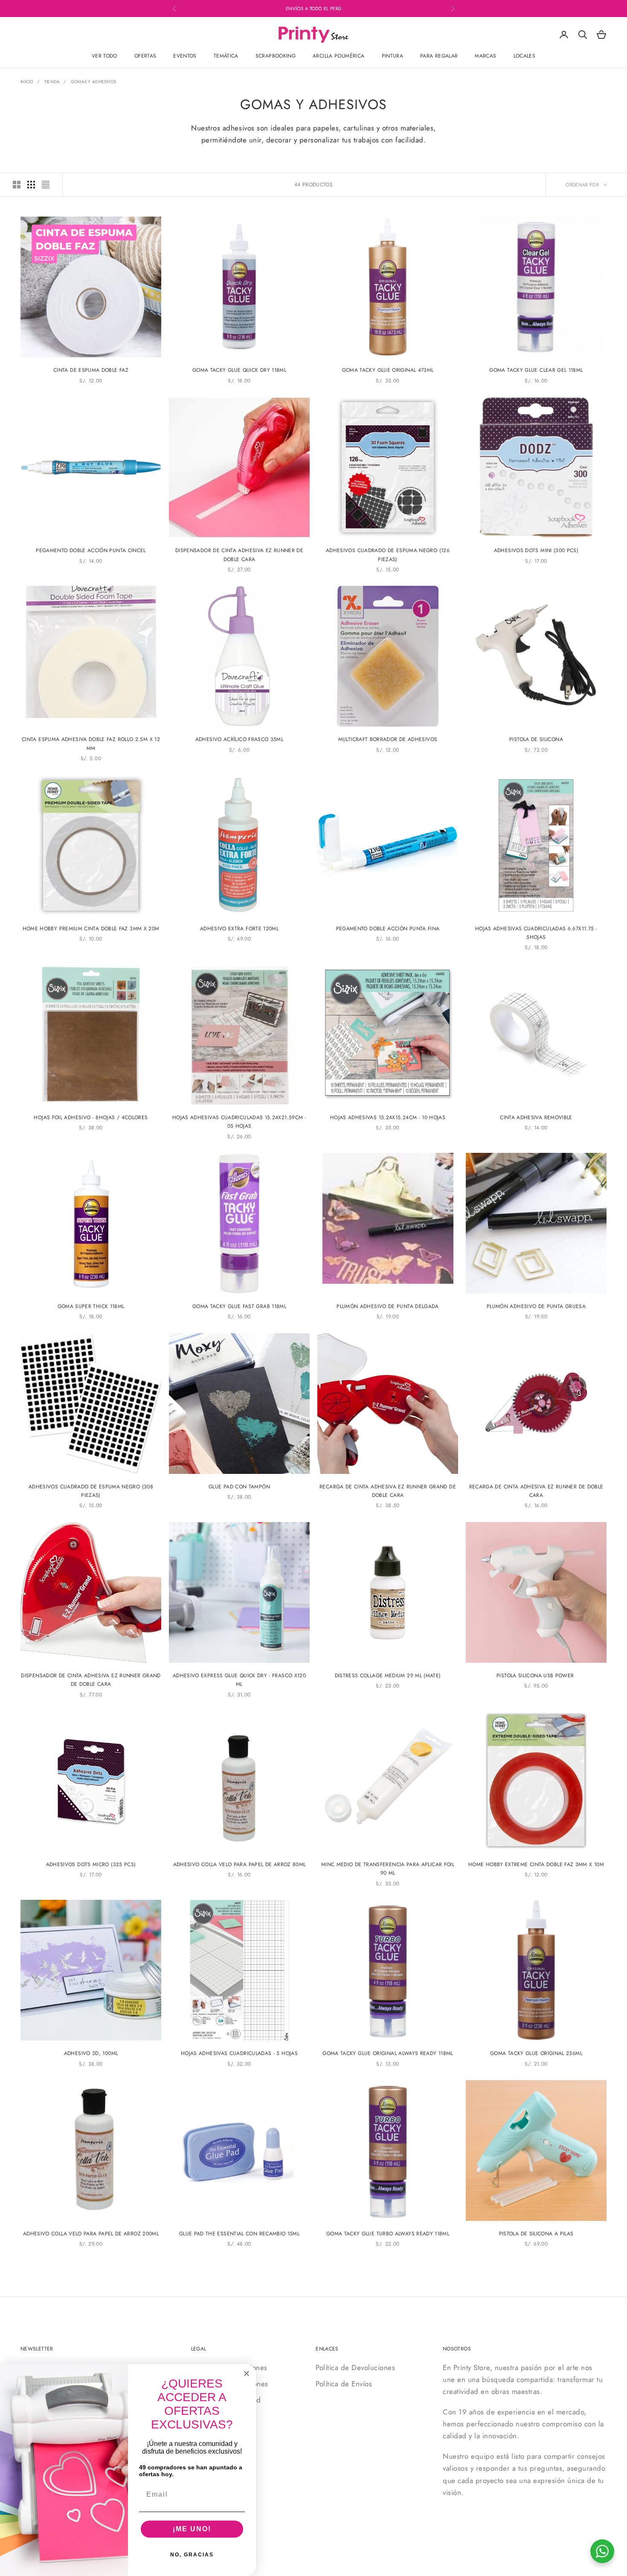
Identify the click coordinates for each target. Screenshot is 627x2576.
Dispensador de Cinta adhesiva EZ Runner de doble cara (239, 555)
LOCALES (525, 56)
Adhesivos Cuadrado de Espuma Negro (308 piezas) (91, 1491)
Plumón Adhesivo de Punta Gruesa (536, 1306)
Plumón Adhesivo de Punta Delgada (388, 1306)
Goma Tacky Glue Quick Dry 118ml (239, 370)
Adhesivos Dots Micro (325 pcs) (91, 1864)
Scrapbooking (276, 56)
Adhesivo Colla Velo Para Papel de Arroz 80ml (239, 1864)
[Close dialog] (247, 2373)
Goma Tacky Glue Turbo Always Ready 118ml (388, 2234)
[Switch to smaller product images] (31, 185)
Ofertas (145, 56)
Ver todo (104, 56)
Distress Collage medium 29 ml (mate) (388, 1676)
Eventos (185, 56)
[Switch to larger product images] (17, 185)
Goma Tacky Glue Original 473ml (388, 370)
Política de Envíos (344, 2384)
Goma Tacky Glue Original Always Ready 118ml (388, 2053)
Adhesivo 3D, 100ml (91, 2053)
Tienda (52, 82)
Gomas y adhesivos (94, 82)
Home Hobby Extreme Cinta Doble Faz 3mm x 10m (536, 1864)
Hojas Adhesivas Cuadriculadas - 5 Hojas (239, 2053)
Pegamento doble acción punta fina (388, 929)
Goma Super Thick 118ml (91, 1306)
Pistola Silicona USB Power (536, 1676)
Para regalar (439, 56)
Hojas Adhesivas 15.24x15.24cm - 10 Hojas (388, 1117)
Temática (226, 56)
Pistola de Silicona (536, 739)
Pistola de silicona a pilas (536, 2234)
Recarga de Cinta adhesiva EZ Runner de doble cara (536, 1491)
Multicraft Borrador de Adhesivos (388, 739)
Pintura (393, 56)
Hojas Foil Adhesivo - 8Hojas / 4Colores (91, 1117)
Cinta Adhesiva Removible (536, 1117)
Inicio (27, 82)
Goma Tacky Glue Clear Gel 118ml (536, 370)
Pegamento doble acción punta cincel (91, 550)
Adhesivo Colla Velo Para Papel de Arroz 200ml (91, 2234)
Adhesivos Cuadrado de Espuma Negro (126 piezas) (388, 555)
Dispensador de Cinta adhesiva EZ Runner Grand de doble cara (91, 1680)
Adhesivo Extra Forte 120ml (239, 929)
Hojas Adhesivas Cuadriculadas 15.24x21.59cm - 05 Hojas (239, 1122)
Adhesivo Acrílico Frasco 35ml (239, 739)
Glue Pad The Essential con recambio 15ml (239, 2234)
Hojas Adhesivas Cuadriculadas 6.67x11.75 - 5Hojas (536, 933)
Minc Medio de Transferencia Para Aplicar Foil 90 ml (388, 1869)
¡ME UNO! (192, 2529)
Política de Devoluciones (355, 2368)
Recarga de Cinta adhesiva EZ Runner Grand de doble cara (388, 1491)
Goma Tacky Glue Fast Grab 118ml (239, 1306)
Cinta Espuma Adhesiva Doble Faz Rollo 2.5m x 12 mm (91, 744)
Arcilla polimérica (338, 56)
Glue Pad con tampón (239, 1487)
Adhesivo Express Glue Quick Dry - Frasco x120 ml (239, 1680)
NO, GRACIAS (192, 2555)
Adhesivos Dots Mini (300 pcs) (536, 550)
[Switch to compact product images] (46, 185)
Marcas (485, 56)
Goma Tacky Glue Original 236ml (536, 2053)
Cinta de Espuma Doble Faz (91, 370)
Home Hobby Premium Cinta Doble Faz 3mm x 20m (91, 929)
